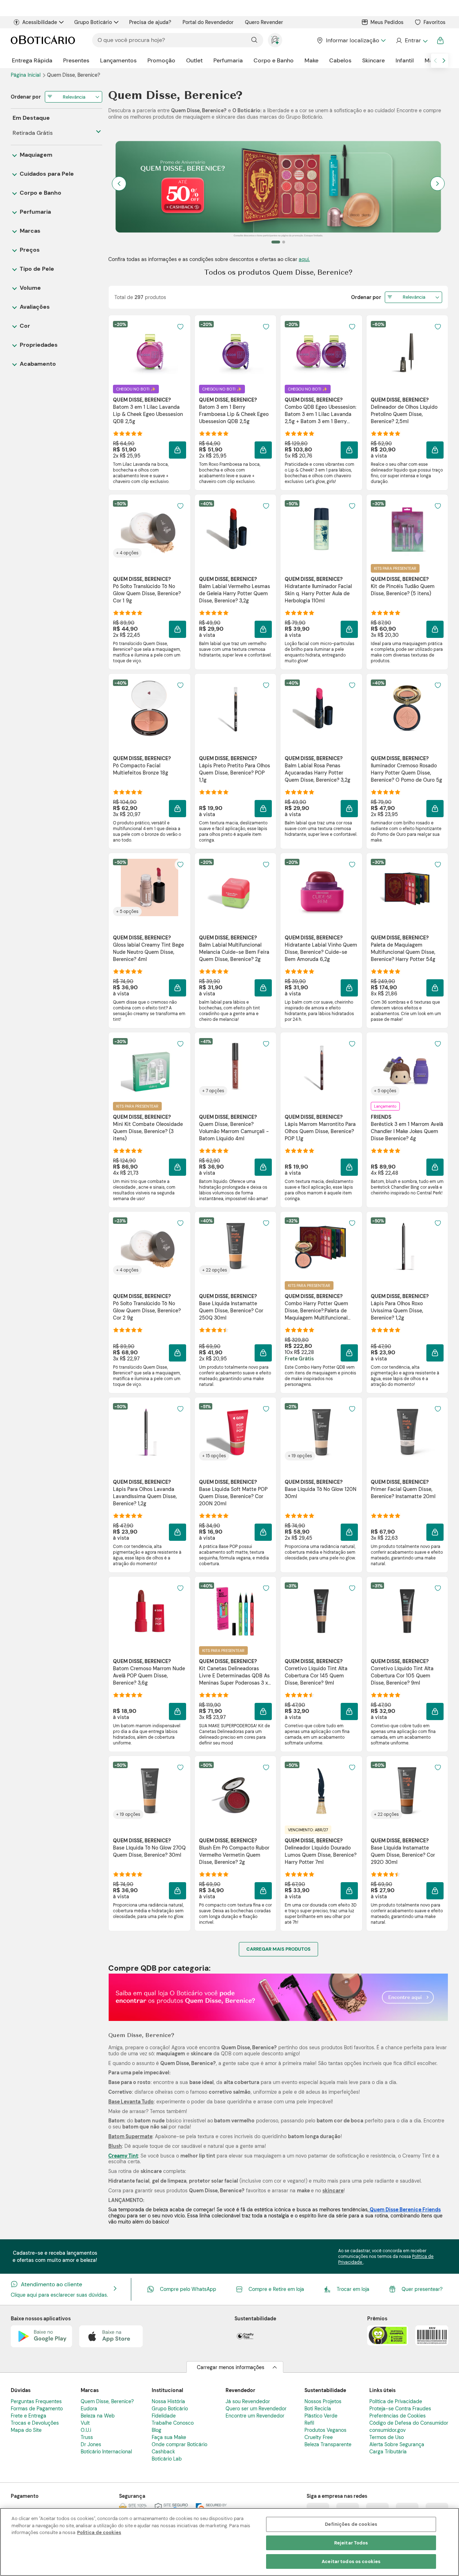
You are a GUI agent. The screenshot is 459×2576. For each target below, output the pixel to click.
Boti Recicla (318, 2409)
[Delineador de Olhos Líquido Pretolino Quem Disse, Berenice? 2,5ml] (407, 350)
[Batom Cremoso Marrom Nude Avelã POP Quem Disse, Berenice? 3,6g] (150, 1611)
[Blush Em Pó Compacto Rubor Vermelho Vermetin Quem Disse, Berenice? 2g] (235, 1790)
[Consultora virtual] (275, 40)
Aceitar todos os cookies (351, 2561)
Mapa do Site (26, 2430)
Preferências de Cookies (398, 2416)
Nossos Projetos (323, 2401)
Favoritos (434, 22)
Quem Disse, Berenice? (107, 2401)
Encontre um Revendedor (255, 2416)
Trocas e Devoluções (35, 2423)
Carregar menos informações (231, 2367)
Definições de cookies (351, 2524)
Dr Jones (91, 2444)
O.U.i (86, 2430)
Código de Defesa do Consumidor (409, 2423)
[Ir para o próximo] (444, 61)
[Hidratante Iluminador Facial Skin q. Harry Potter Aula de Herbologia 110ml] (321, 529)
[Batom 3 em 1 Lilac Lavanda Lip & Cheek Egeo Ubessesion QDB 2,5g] (150, 350)
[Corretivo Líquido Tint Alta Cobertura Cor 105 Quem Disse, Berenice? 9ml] (407, 1611)
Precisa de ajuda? (150, 22)
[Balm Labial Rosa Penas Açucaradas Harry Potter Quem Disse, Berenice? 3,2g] (321, 708)
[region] (229, 2542)
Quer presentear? (422, 2289)
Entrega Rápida (32, 60)
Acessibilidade (40, 22)
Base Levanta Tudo (131, 2102)
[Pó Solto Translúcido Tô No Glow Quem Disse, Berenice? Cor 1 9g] (150, 529)
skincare (333, 2191)
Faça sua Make (169, 2437)
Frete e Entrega (29, 2416)
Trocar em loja (353, 2289)
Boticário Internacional (106, 2452)
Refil (309, 2423)
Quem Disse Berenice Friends (405, 2210)
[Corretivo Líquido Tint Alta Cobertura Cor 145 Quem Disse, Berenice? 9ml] (321, 1611)
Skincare (373, 60)
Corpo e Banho (274, 60)
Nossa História (168, 2401)
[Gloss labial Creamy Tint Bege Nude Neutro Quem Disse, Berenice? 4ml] (150, 887)
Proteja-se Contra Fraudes (400, 2409)
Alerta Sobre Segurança (397, 2444)
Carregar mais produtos (278, 1949)
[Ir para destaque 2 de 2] (281, 242)
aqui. (304, 259)
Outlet (194, 60)
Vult (85, 2423)
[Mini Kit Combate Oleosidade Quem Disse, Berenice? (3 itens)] (150, 1067)
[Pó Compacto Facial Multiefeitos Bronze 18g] (150, 708)
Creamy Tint (123, 2156)
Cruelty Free (319, 2437)
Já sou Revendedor (248, 2401)
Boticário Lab (167, 2459)
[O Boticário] (43, 40)
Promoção (161, 60)
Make (311, 60)
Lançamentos (118, 60)
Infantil (405, 60)
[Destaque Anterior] (119, 184)
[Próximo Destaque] (437, 184)
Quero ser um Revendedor (256, 2409)
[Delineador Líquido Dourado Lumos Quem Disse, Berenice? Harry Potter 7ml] (321, 1790)
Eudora (89, 2409)
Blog (157, 2430)
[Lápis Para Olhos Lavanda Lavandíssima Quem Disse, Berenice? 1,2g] (150, 1432)
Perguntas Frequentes (36, 2401)
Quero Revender (264, 22)
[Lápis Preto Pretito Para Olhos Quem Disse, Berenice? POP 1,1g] (235, 708)
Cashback (163, 2452)
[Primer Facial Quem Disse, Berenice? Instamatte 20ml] (407, 1432)
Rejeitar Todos (351, 2543)
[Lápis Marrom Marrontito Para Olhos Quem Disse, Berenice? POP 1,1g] (321, 1067)
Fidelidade (164, 2416)
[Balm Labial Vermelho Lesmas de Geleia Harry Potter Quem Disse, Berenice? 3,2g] (235, 529)
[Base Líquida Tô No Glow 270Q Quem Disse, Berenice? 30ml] (150, 1790)
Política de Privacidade (396, 2401)
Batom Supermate (130, 2136)
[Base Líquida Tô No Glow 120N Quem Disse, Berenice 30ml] (321, 1432)
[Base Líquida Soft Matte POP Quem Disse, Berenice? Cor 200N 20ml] (235, 1432)
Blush (115, 2146)
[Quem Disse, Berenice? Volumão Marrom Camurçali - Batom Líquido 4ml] (235, 1067)
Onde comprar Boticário (179, 2444)
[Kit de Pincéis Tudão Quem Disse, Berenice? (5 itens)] (407, 529)
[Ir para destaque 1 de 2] (273, 242)
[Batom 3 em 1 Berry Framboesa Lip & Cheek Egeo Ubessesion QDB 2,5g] (235, 350)
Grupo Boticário (93, 22)
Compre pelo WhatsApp (188, 2289)
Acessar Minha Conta (411, 41)
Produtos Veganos (325, 2430)
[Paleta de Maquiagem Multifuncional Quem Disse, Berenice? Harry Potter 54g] (407, 887)
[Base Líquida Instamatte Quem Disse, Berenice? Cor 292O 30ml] (407, 1790)
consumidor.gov (387, 2430)
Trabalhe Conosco (173, 2423)
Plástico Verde (321, 2416)
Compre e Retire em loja (276, 2289)
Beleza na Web (98, 2416)
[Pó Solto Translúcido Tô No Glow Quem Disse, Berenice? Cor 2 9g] (150, 1246)
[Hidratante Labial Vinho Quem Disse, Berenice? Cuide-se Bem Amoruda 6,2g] (321, 887)
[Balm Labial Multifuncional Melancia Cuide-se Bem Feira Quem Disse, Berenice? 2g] (235, 887)
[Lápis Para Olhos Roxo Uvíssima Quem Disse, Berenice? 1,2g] (407, 1246)
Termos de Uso (387, 2437)
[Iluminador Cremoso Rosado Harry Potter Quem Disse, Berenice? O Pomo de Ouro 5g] (407, 708)
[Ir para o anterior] (435, 61)
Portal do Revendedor (208, 22)
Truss (87, 2437)
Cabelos (340, 60)
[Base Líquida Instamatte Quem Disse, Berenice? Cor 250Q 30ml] (235, 1246)
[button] (180, 327)
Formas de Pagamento (37, 2409)
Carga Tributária (388, 2452)
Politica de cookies (99, 2532)
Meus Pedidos (387, 22)
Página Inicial (26, 75)
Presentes (76, 60)
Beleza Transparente (328, 2444)
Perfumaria (228, 60)
